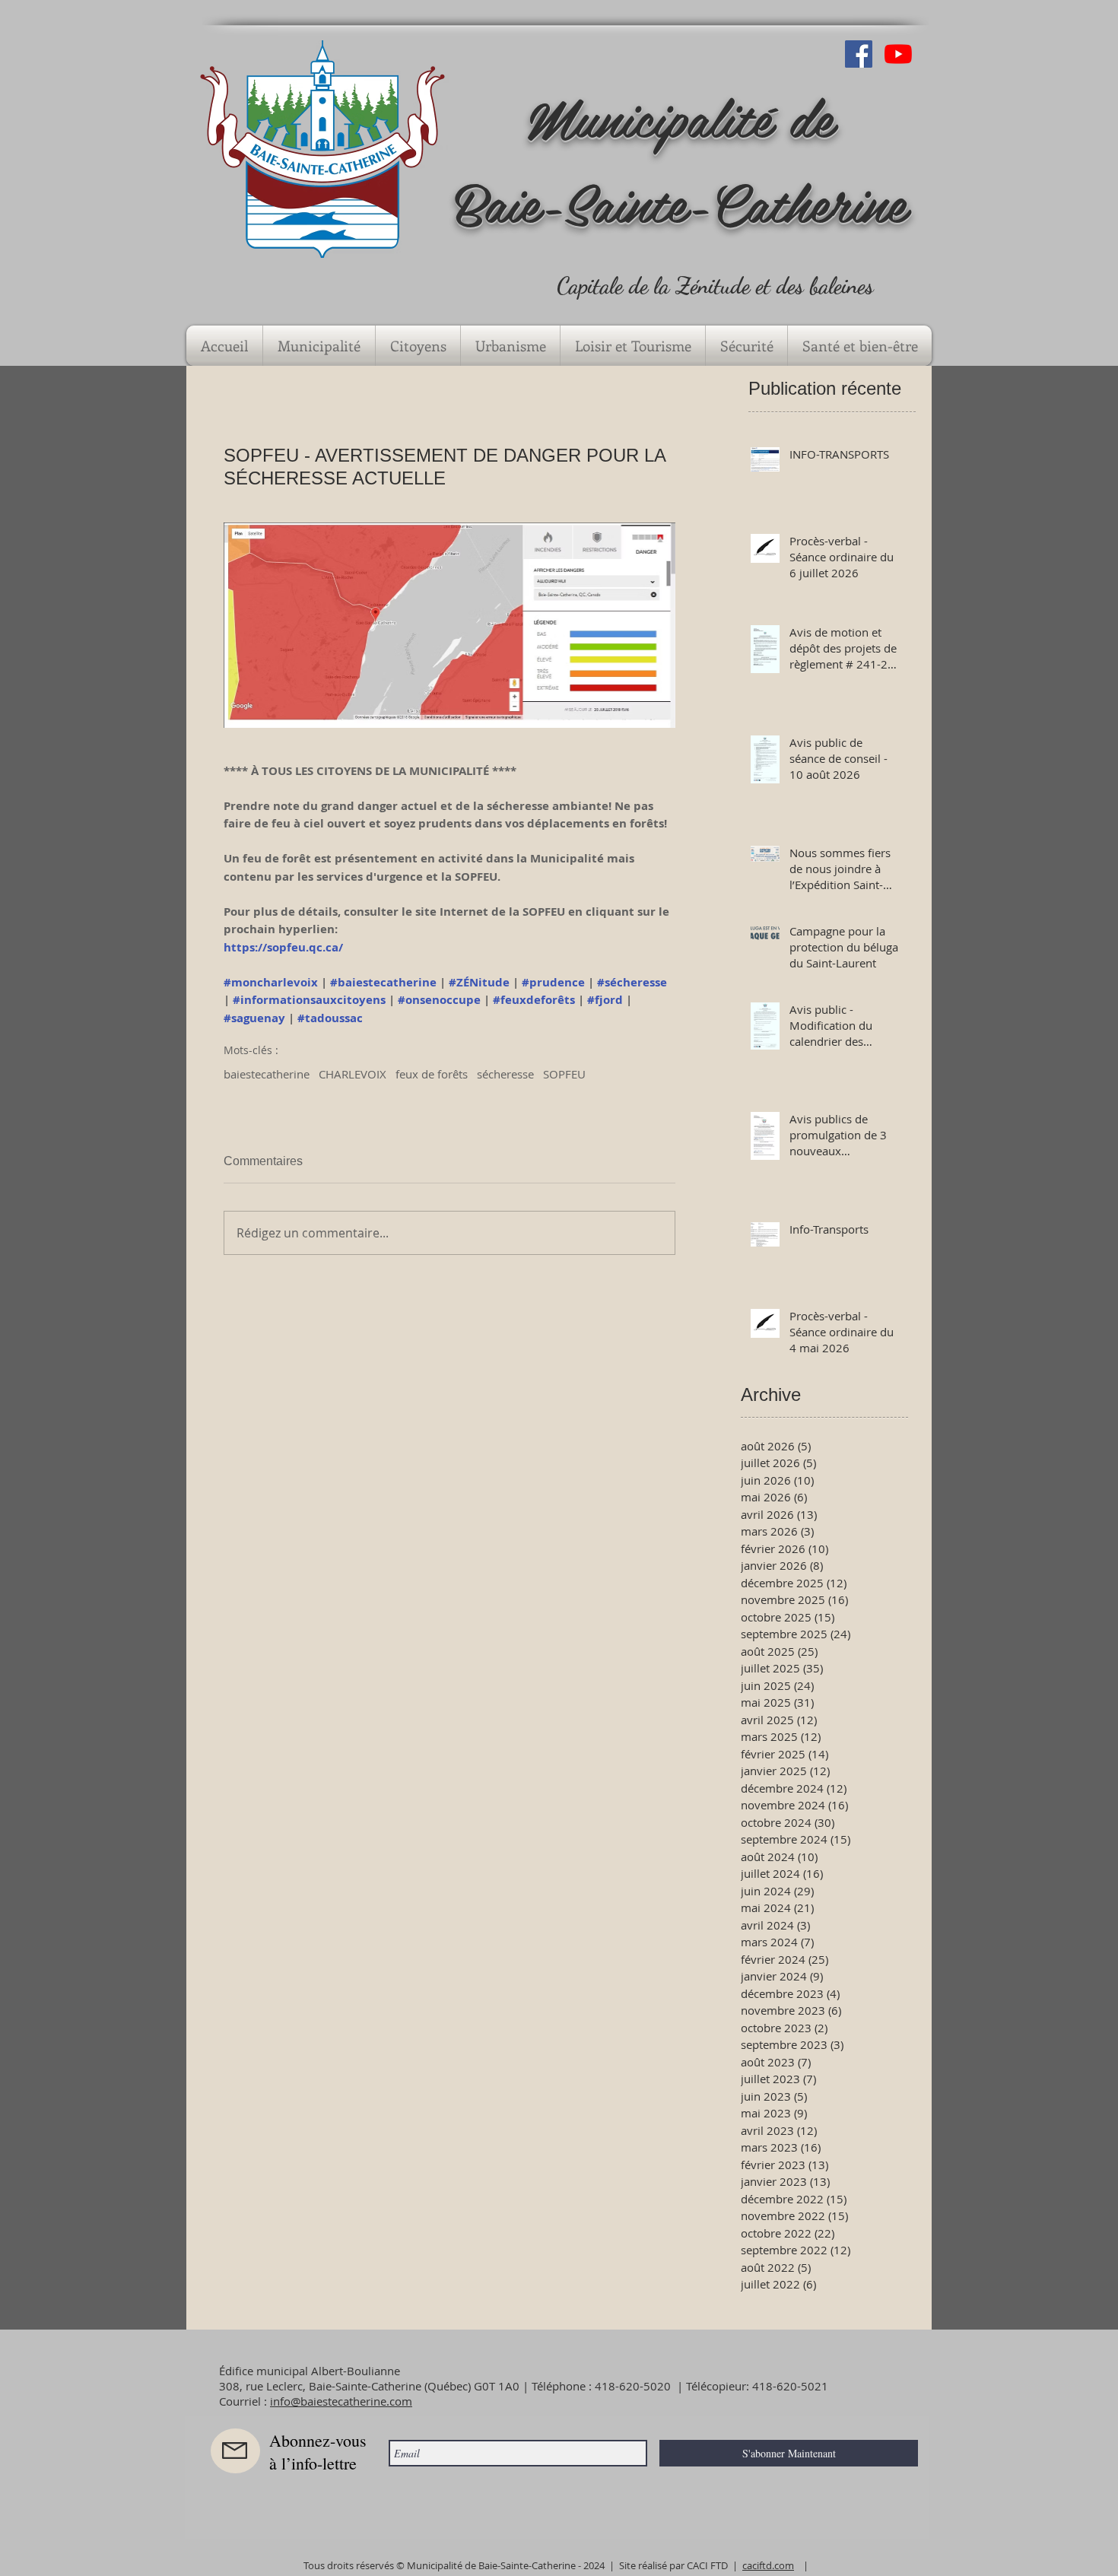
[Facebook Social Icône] (859, 54)
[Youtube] (898, 54)
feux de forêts (432, 1074)
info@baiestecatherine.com (341, 2401)
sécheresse (505, 1074)
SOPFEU (564, 1074)
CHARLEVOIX (353, 1074)
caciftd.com (768, 2565)
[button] (319, 346)
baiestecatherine (267, 1074)
